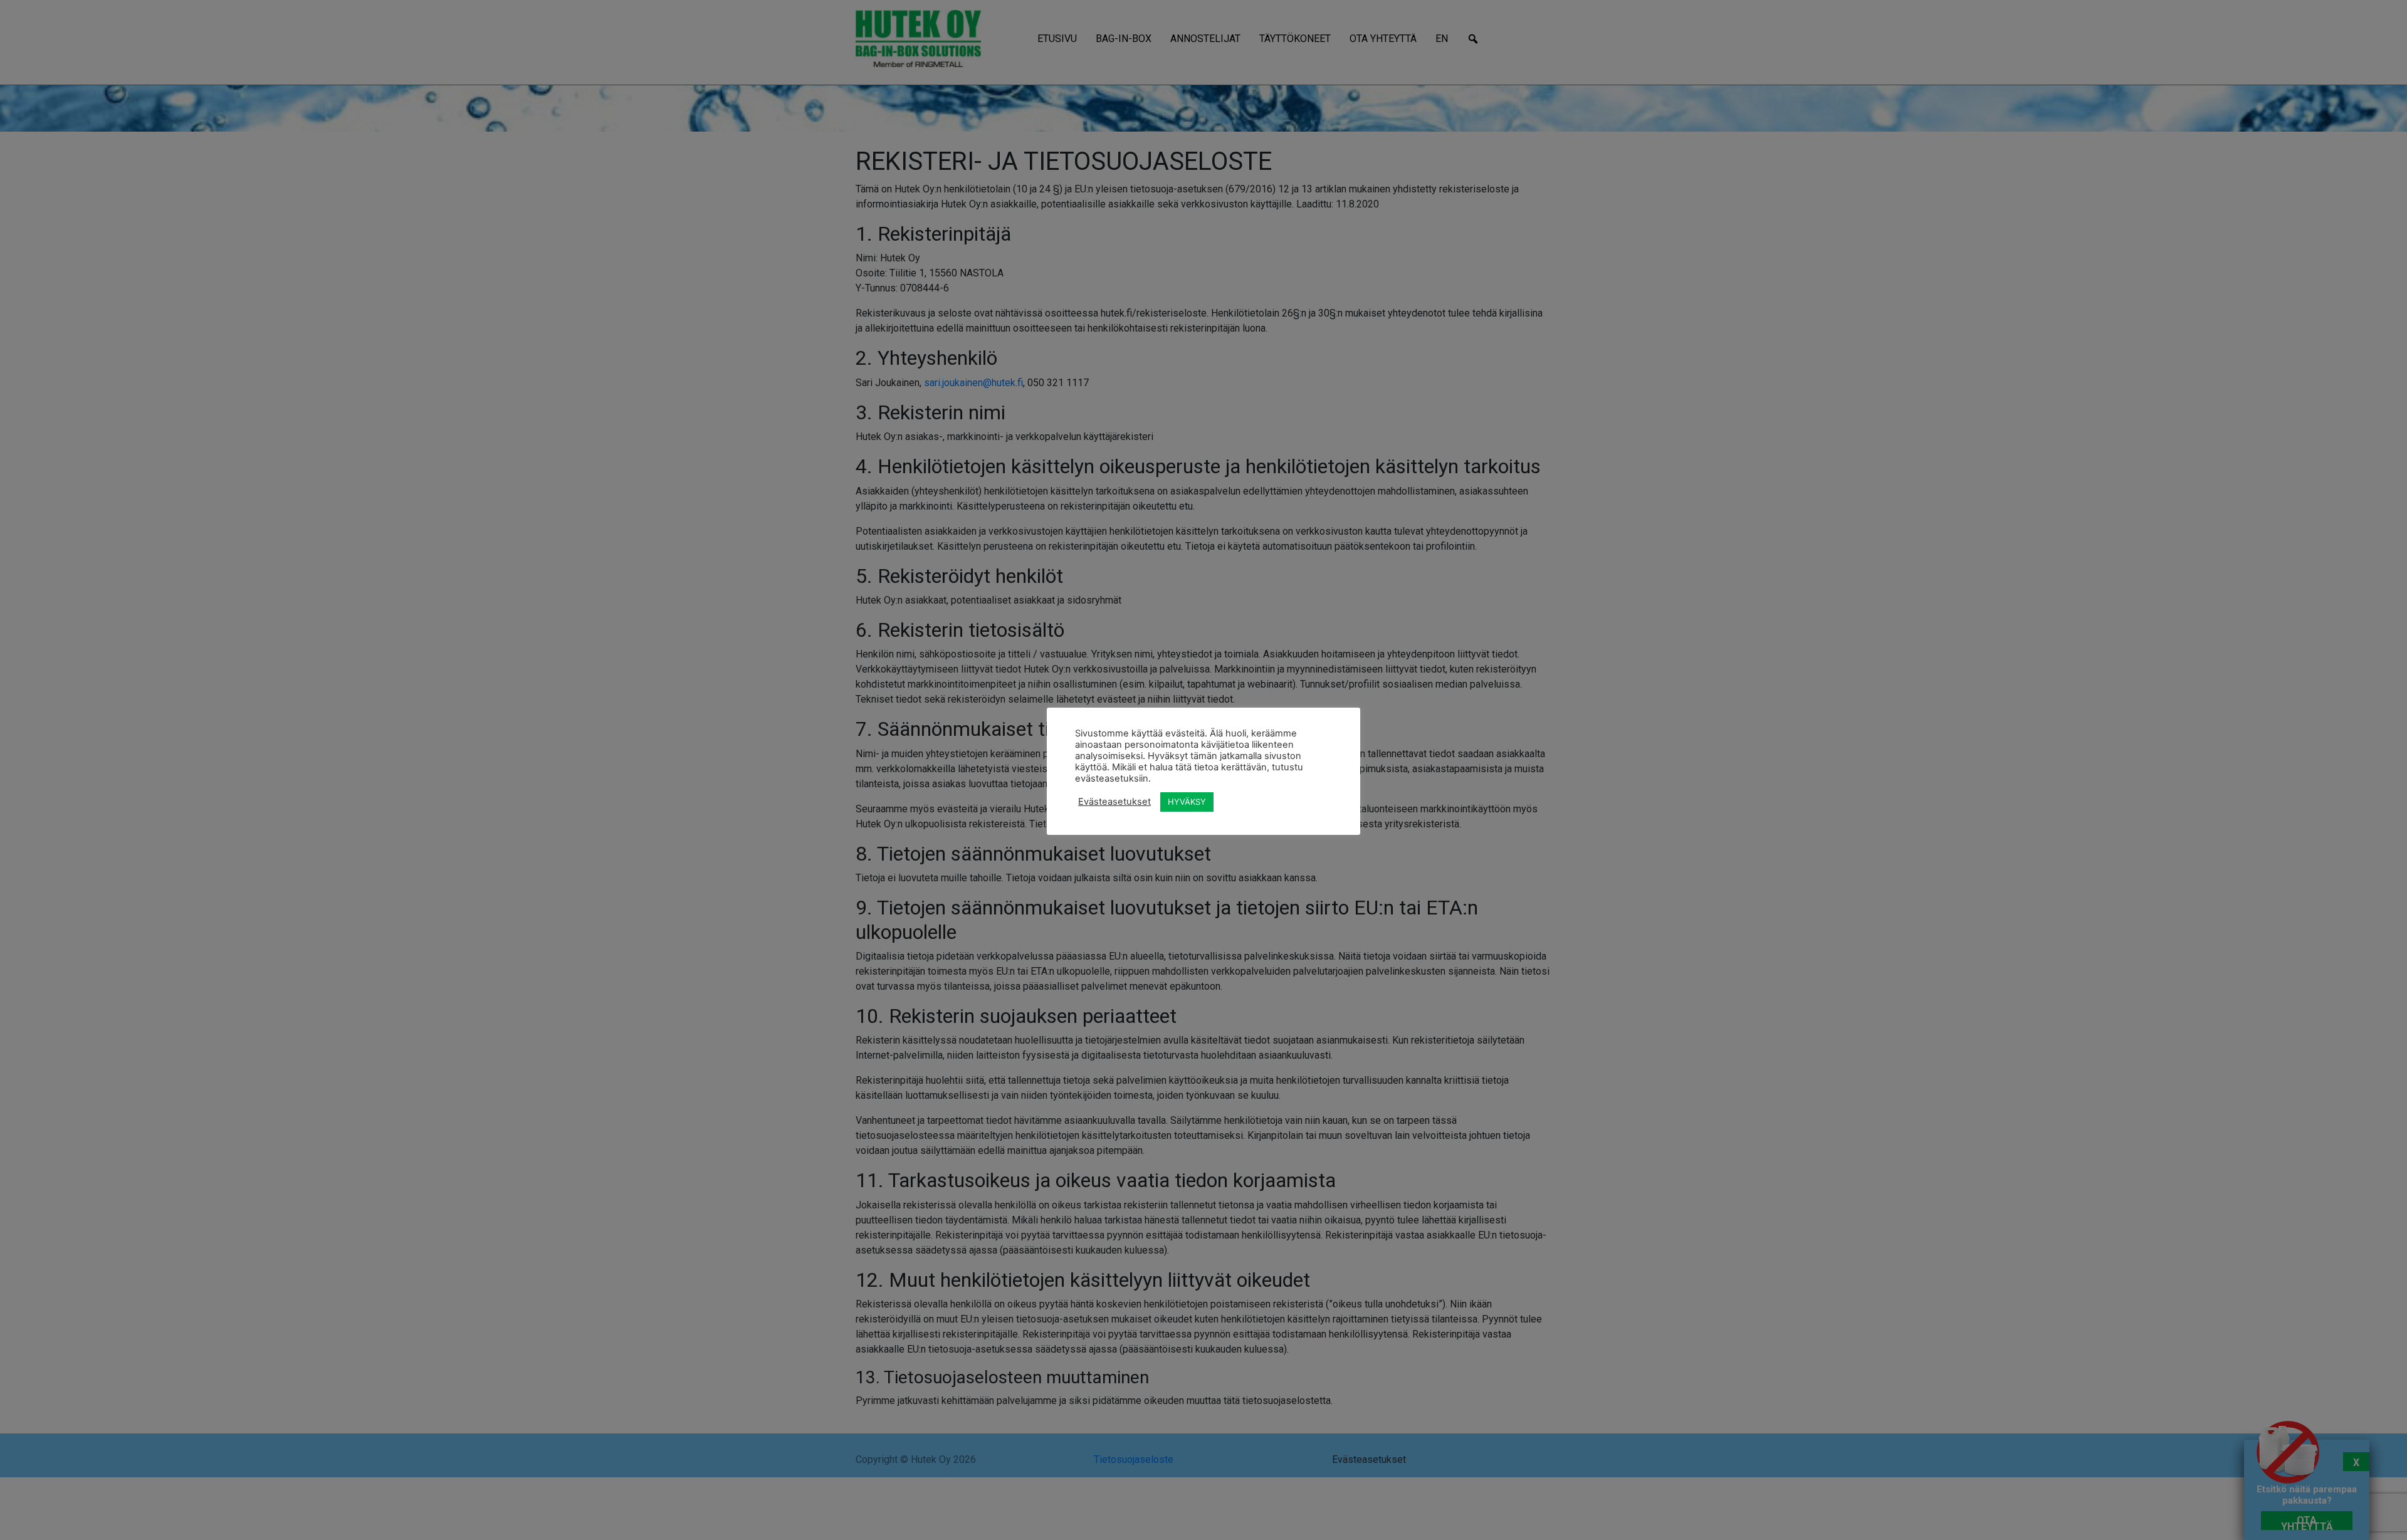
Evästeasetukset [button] (1114, 802)
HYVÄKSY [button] (1187, 802)
